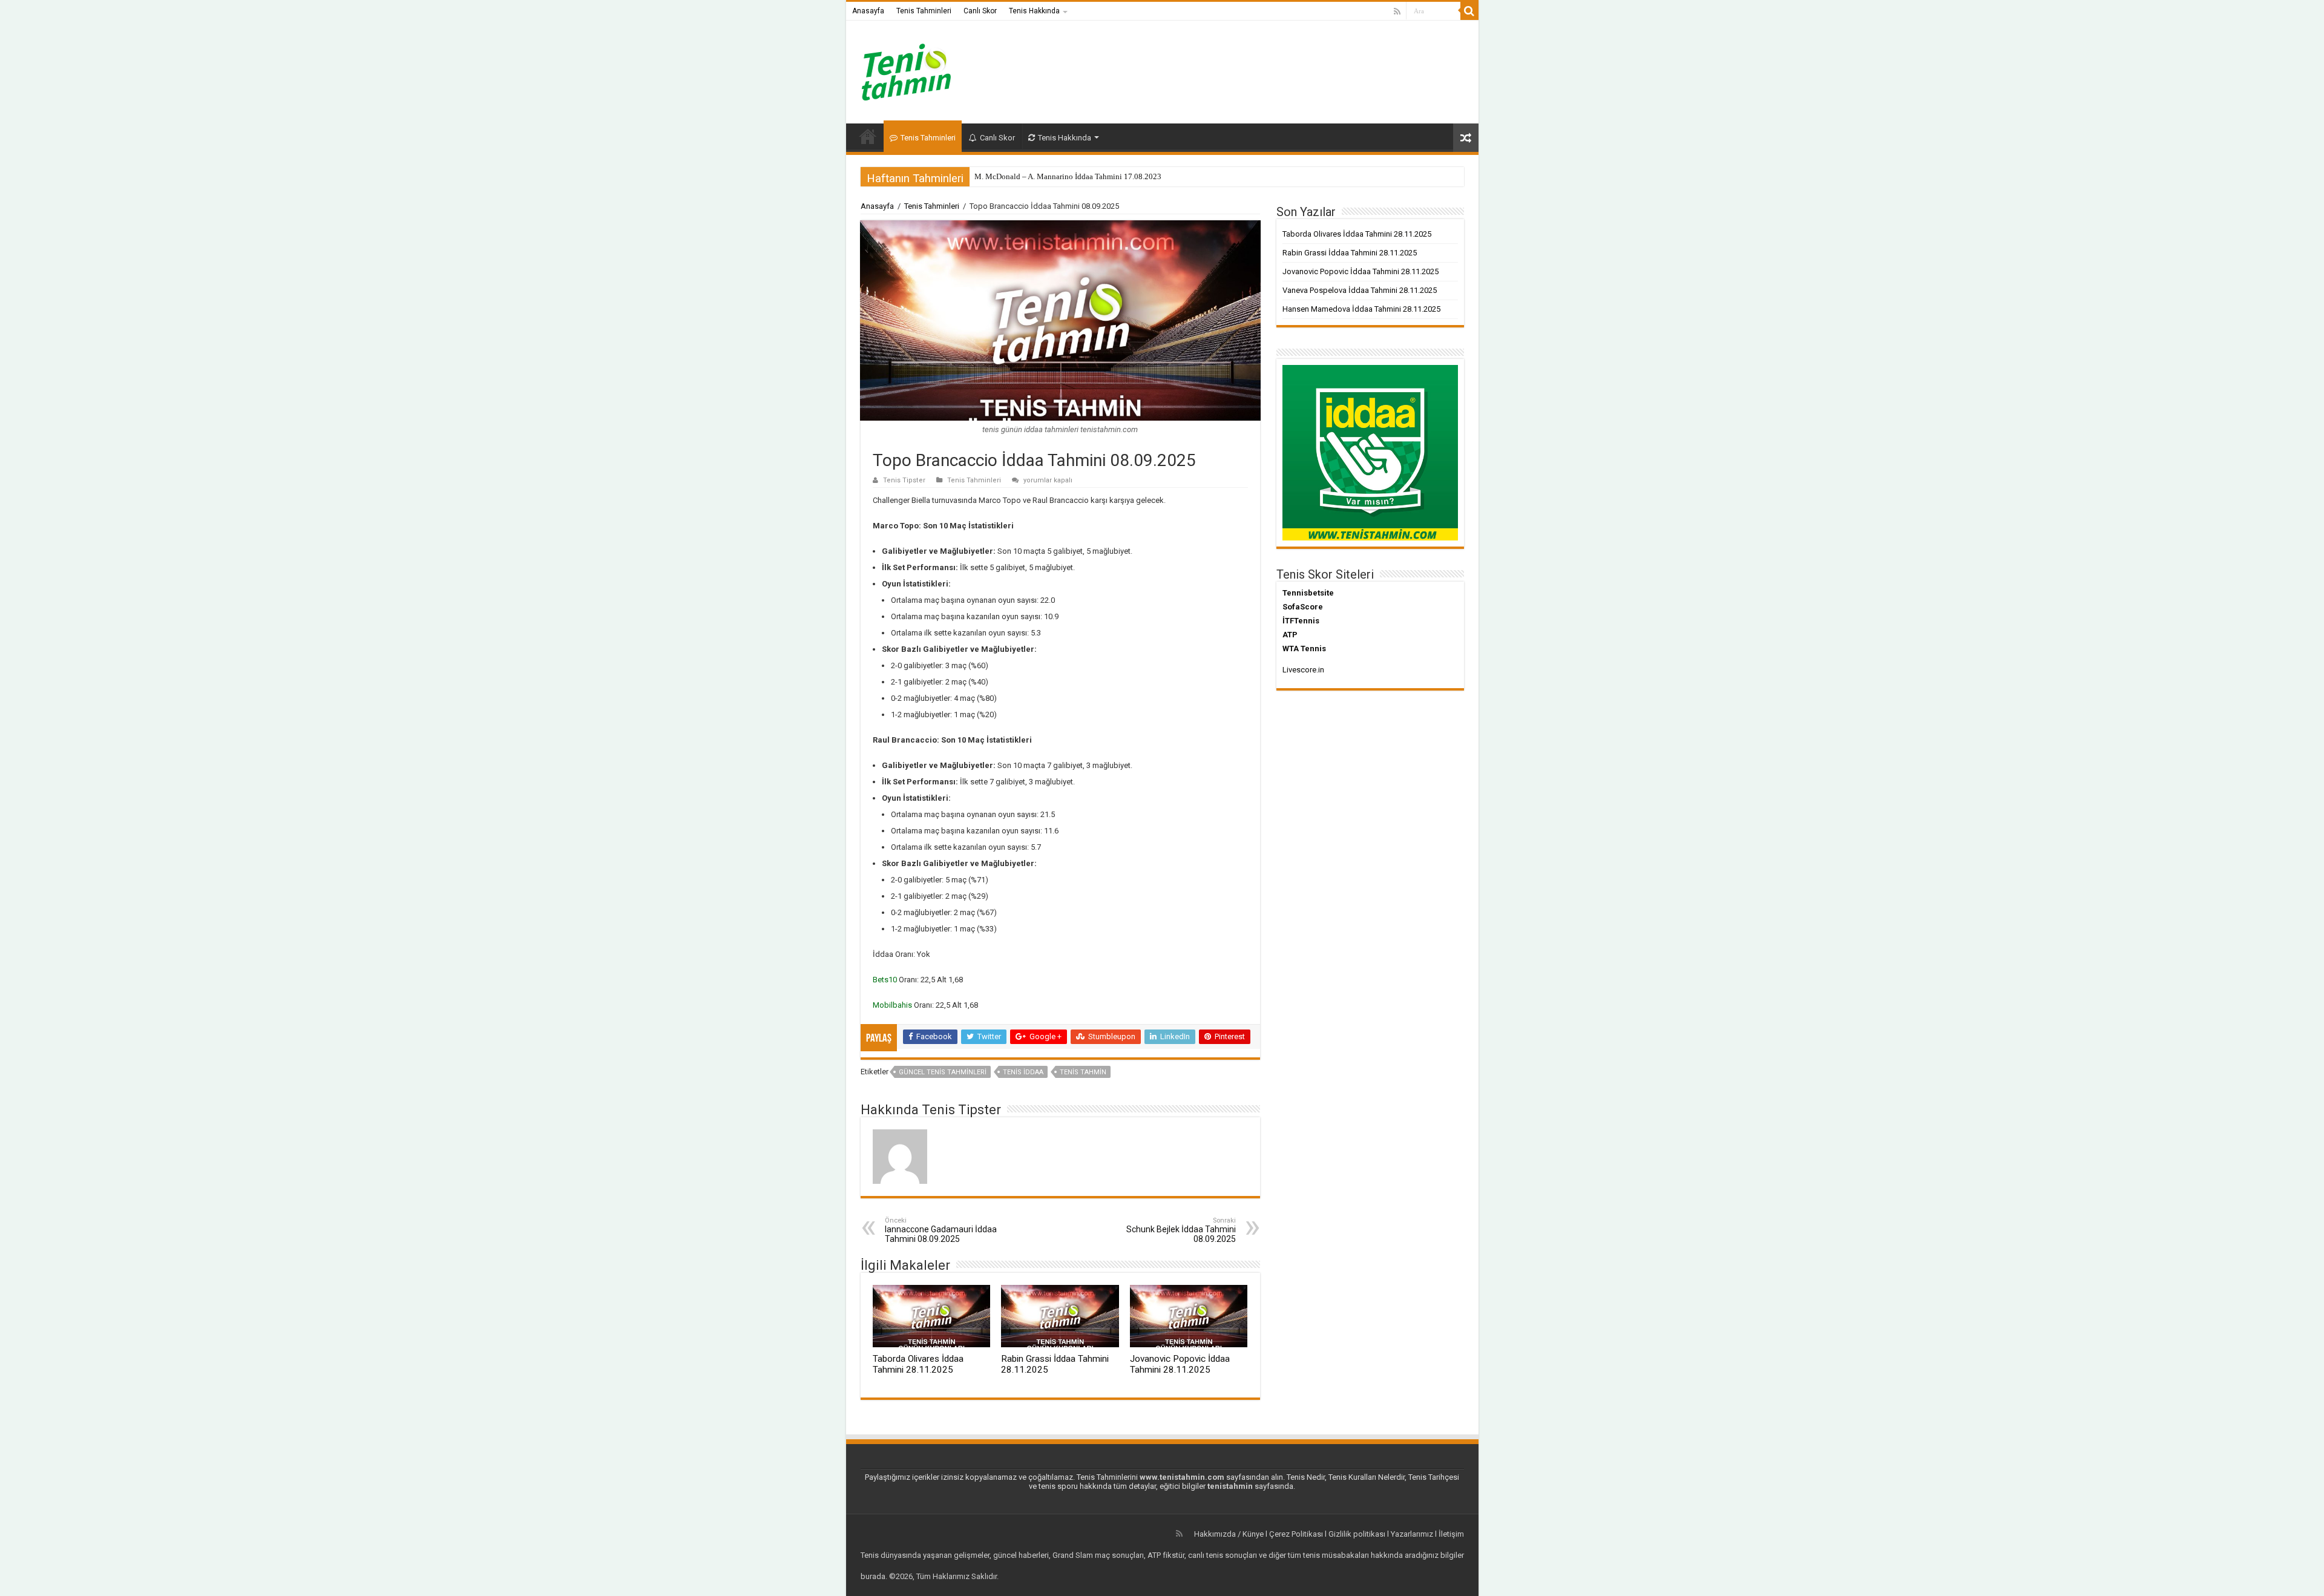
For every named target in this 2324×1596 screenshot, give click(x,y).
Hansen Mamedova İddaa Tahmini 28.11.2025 (1361, 309)
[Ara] (1469, 11)
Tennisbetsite (1308, 593)
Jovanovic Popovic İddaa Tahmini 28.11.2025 (1180, 1364)
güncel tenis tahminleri (943, 1072)
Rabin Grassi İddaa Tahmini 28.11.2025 (1350, 253)
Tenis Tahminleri (924, 11)
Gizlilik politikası (1357, 1534)
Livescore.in (1303, 670)
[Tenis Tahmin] (916, 70)
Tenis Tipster (904, 480)
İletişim (1451, 1534)
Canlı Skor (980, 11)
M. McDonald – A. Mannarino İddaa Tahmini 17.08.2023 (1068, 176)
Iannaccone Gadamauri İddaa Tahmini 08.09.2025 (941, 1230)
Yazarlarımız (1412, 1534)
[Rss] (1397, 11)
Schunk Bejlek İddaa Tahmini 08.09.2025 (1181, 1230)
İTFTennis (1301, 621)
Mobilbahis (892, 1005)
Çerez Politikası (1296, 1534)
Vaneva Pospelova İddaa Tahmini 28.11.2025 (1360, 290)
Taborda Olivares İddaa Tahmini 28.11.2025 (918, 1364)
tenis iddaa (1023, 1072)
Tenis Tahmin (1083, 1072)
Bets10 (885, 980)
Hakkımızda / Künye (1229, 1534)
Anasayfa (868, 11)
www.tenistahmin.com (1182, 1477)
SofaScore (1303, 607)
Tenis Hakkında (1034, 11)
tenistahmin (1230, 1486)
